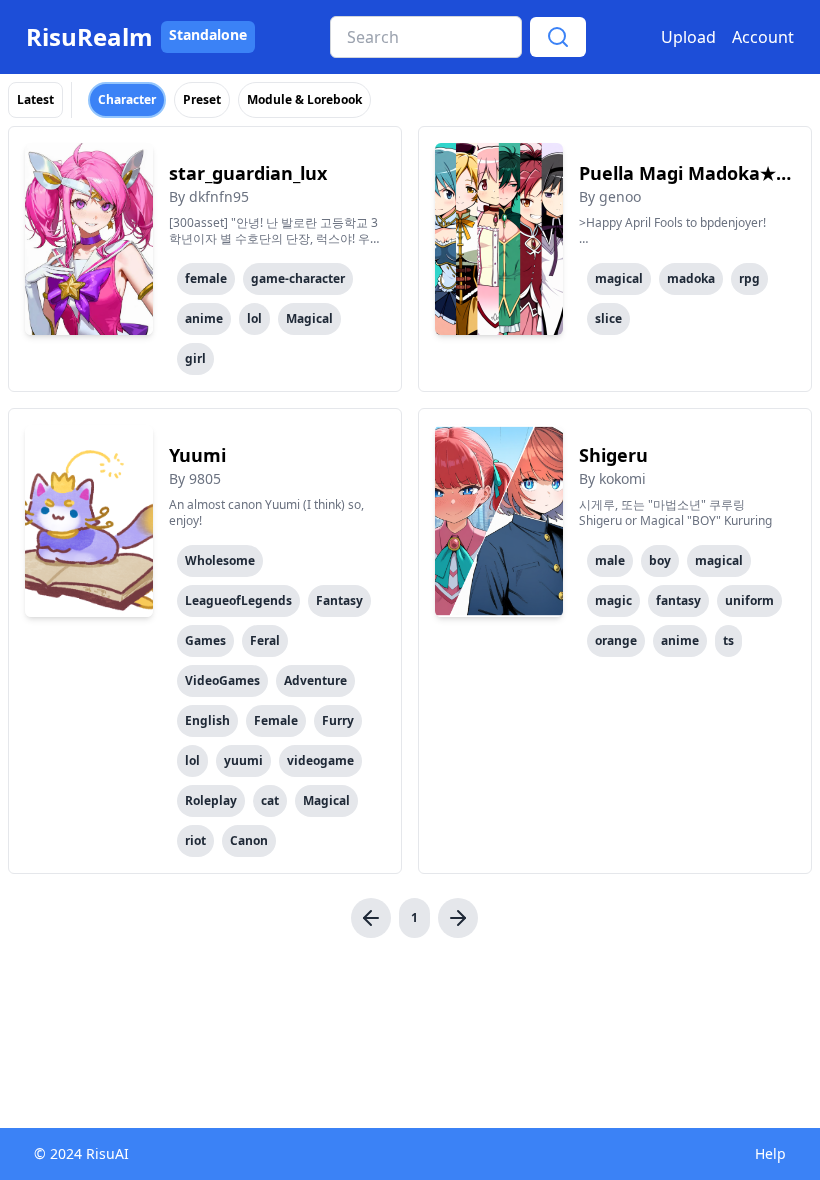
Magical (309, 318)
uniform (749, 600)
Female (276, 720)
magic (613, 600)
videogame (320, 760)
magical (619, 278)
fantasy (678, 600)
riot (195, 840)
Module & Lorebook (304, 99)
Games (205, 640)
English (207, 720)
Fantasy (339, 600)
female (206, 278)
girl (195, 358)
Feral (265, 640)
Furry (338, 720)
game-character (298, 278)
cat (270, 800)
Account (763, 37)
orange (616, 640)
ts (728, 640)
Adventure (315, 680)
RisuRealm (89, 37)
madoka (691, 278)
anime (204, 318)
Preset (202, 99)
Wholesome (220, 560)
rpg (749, 278)
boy (660, 560)
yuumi (243, 760)
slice (608, 318)
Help (770, 1153)
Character (127, 99)
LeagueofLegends (238, 600)
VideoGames (222, 680)
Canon (249, 840)
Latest (35, 99)
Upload (688, 37)
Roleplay (211, 800)
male (610, 560)
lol (254, 318)
